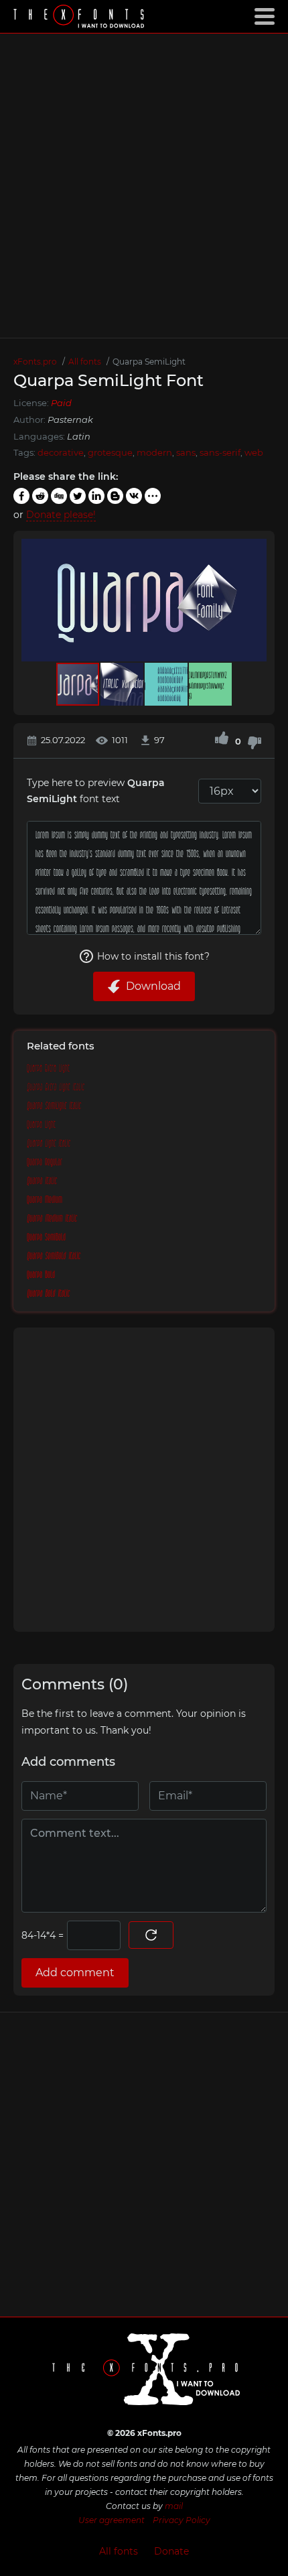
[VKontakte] (134, 496)
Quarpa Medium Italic (52, 1219)
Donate (171, 2551)
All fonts (119, 2551)
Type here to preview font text (96, 791)
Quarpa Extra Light (48, 1069)
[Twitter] (78, 496)
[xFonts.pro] (80, 18)
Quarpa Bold (41, 1275)
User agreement (112, 2520)
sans (186, 452)
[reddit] (40, 496)
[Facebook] (21, 496)
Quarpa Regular (45, 1163)
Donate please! (61, 515)
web (254, 452)
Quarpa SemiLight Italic (54, 1106)
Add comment (75, 1973)
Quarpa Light (41, 1125)
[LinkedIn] (96, 496)
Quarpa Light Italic (49, 1144)
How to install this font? (153, 956)
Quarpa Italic (42, 1181)
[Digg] (59, 496)
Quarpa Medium (45, 1200)
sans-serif (220, 452)
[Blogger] (115, 496)
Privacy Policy (182, 2520)
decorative (61, 452)
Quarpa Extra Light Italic (56, 1088)
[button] (255, 600)
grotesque (110, 452)
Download (153, 986)
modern (154, 452)
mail (174, 2506)
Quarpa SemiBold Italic (54, 1257)
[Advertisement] (144, 186)
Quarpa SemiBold (46, 1238)
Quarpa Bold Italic (48, 1294)
